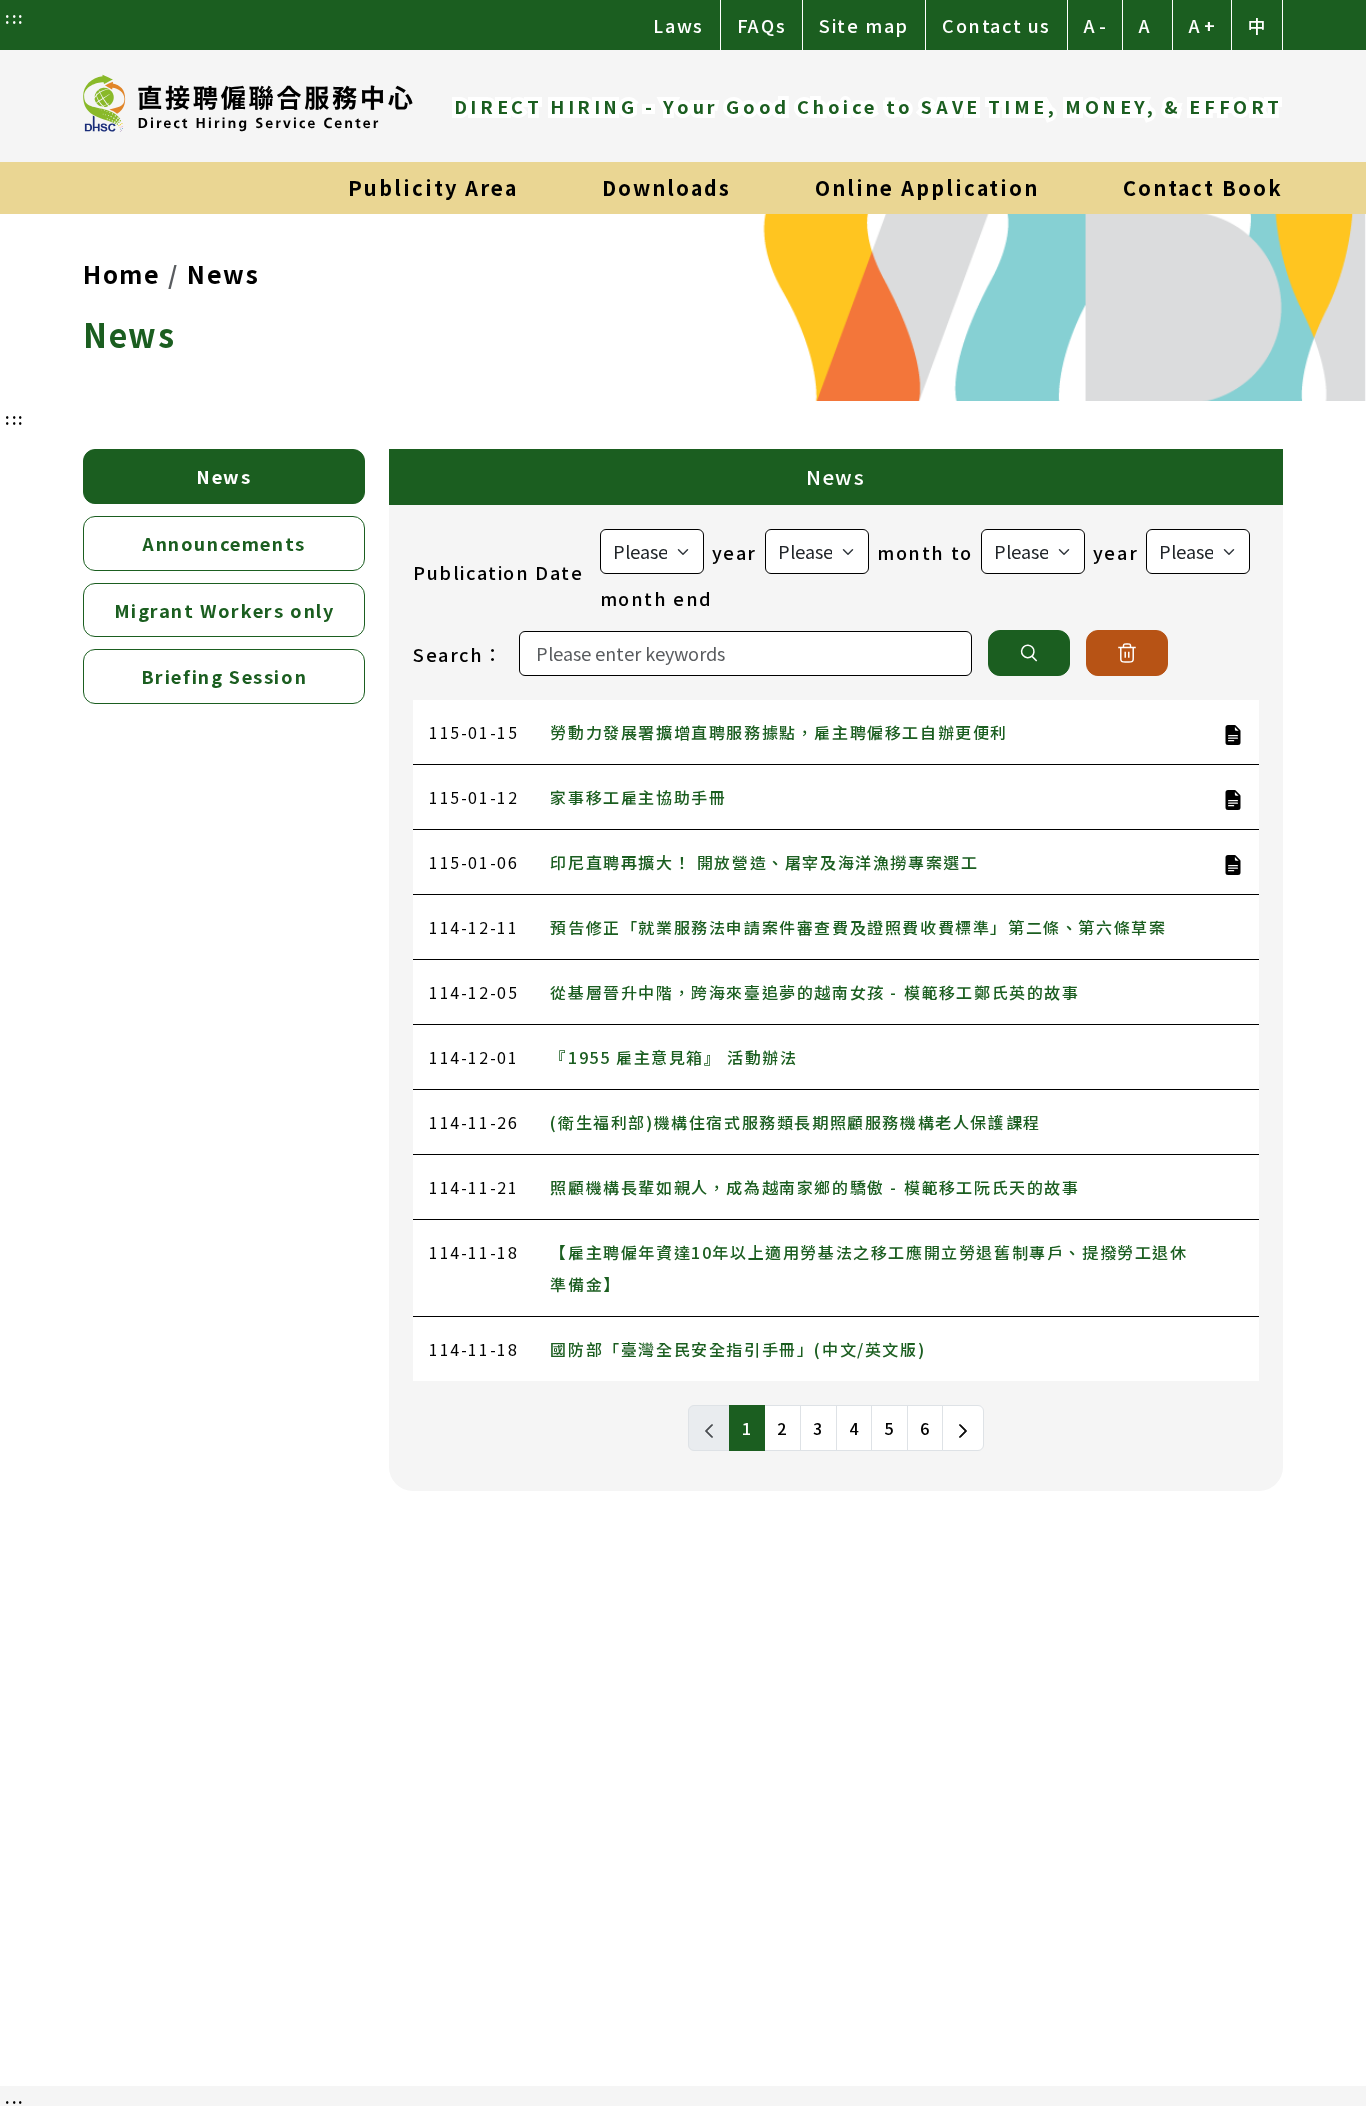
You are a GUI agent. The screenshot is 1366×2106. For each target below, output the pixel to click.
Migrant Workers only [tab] (224, 610)
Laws (678, 25)
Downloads (666, 187)
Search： (458, 654)
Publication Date (498, 572)
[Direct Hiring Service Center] (248, 106)
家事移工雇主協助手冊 (638, 797)
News (223, 273)
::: (15, 17)
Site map (864, 25)
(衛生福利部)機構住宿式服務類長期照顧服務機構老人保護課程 (795, 1122)
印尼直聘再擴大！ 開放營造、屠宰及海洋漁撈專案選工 (764, 862)
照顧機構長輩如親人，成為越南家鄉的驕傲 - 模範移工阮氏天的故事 (814, 1187)
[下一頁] (963, 1428)
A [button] (1144, 25)
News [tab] (223, 476)
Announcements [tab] (224, 543)
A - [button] (1095, 25)
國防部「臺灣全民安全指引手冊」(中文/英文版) (737, 1349)
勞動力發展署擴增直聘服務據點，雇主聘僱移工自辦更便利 (779, 732)
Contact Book (1203, 187)
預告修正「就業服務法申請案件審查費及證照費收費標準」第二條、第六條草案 (858, 927)
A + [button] (1202, 25)
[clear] (1127, 653)
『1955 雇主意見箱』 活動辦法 (673, 1057)
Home (121, 273)
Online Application (927, 187)
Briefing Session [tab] (224, 676)
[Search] (1029, 653)
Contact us (996, 25)
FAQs (761, 25)
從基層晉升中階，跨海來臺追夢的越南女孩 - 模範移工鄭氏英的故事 (814, 992)
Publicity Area (433, 187)
